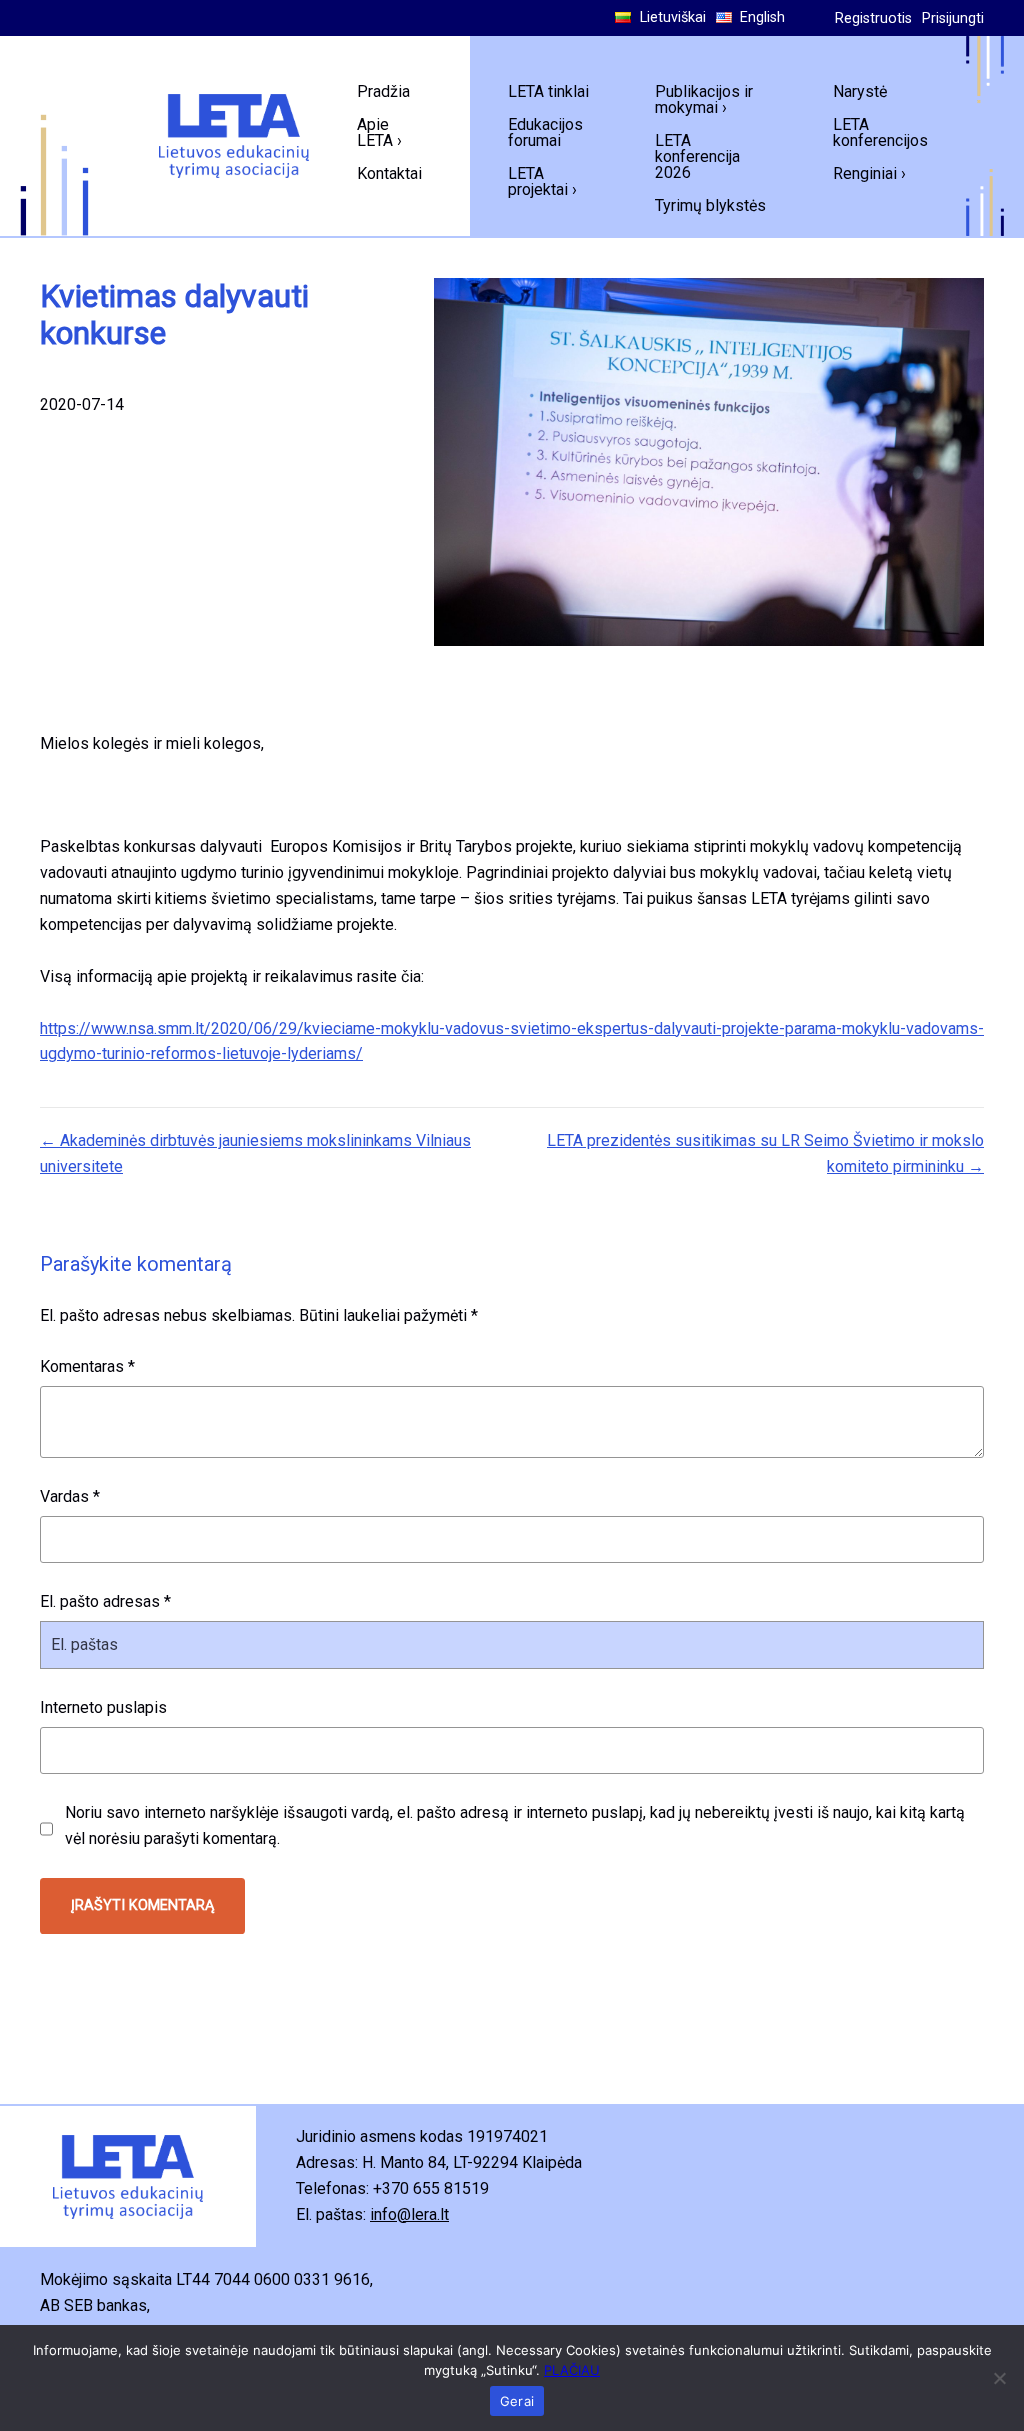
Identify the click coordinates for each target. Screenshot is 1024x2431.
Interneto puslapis (103, 1707)
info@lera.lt (409, 2214)
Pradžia (383, 91)
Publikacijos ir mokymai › (704, 99)
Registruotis (873, 18)
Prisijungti (953, 18)
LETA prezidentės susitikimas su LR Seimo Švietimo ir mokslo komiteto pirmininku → (765, 1153)
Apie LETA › (379, 132)
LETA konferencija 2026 (697, 156)
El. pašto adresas (105, 1601)
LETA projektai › (542, 181)
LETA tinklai (548, 91)
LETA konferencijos (880, 132)
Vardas (70, 1496)
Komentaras (87, 1366)
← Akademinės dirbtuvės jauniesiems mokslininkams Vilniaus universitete (255, 1153)
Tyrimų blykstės (710, 205)
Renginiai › (869, 173)
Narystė (860, 91)
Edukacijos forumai (545, 132)
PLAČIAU (572, 2370)
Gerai (517, 2401)
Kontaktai (389, 173)
